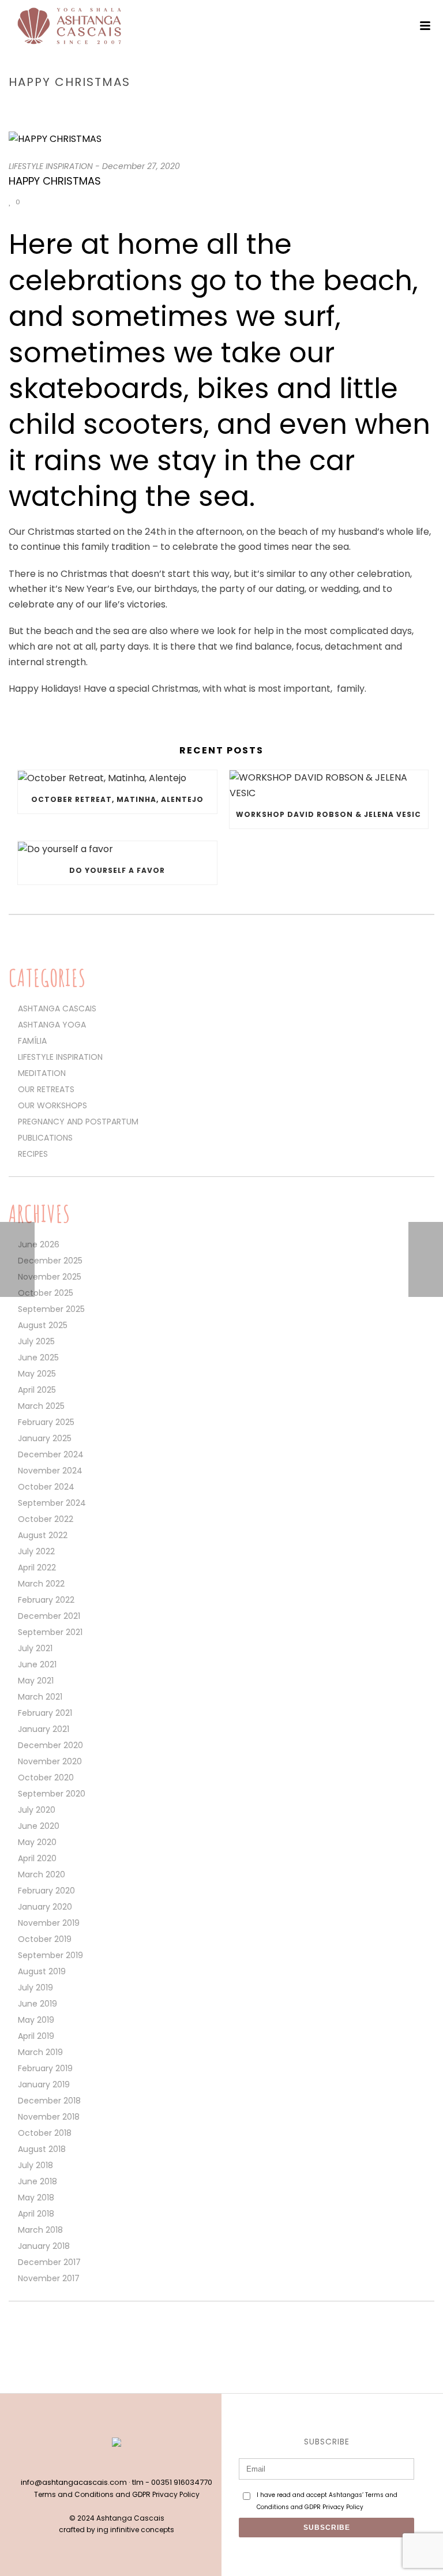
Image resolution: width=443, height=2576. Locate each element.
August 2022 (43, 1535)
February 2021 (45, 1713)
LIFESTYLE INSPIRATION (309, 106)
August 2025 (43, 1325)
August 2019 (42, 1971)
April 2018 (36, 2214)
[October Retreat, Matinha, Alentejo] (117, 778)
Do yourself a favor (117, 870)
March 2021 (40, 1697)
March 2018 (40, 2230)
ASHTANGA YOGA (52, 1025)
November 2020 (50, 1761)
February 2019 (45, 2068)
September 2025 (51, 1309)
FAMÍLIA (32, 1041)
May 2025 (37, 1374)
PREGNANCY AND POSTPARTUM (78, 1122)
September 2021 (50, 1632)
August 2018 (42, 2149)
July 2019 (35, 1988)
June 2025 (38, 1358)
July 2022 (36, 1551)
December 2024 (51, 1454)
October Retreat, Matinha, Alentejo (117, 799)
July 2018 (35, 2165)
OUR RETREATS (46, 1089)
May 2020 (37, 1842)
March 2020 (42, 1874)
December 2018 (49, 2101)
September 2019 (50, 1955)
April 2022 (37, 1568)
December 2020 (50, 1745)
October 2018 (45, 2133)
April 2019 (36, 2036)
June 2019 (37, 2004)
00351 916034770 (182, 2482)
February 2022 (46, 1600)
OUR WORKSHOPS (52, 1105)
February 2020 (46, 1891)
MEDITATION (42, 1073)
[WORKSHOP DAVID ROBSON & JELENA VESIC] (329, 785)
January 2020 (45, 1907)
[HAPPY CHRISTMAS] (221, 139)
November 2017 (49, 2278)
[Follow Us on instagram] (34, 2334)
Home (251, 106)
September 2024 (52, 1503)
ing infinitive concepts (136, 2530)
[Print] (59, 202)
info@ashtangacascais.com (74, 2482)
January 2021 (44, 1729)
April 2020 (37, 1858)
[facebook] (104, 2463)
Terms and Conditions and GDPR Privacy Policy (117, 2494)
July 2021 (35, 1648)
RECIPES (33, 1154)
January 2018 (44, 2246)
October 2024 (46, 1487)
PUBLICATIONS (45, 1138)
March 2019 (40, 2052)
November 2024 (50, 1471)
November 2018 (49, 2117)
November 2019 (49, 1923)
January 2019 (44, 2084)
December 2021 (49, 1616)
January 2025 (45, 1438)
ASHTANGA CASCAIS (57, 1008)
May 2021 (36, 1681)
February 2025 (46, 1422)
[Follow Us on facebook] (14, 2334)
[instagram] (129, 2463)
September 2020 (52, 1794)
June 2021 (37, 1664)
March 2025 (41, 1406)
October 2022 (46, 1519)
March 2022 (41, 1584)
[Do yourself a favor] (117, 849)
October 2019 (45, 1939)
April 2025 (37, 1390)
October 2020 (46, 1778)
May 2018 (36, 2198)
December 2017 (49, 2262)
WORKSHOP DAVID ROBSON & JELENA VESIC (329, 814)
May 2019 (36, 2020)
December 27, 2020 (141, 166)
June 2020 (39, 1826)
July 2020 (37, 1810)
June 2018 (37, 2181)
